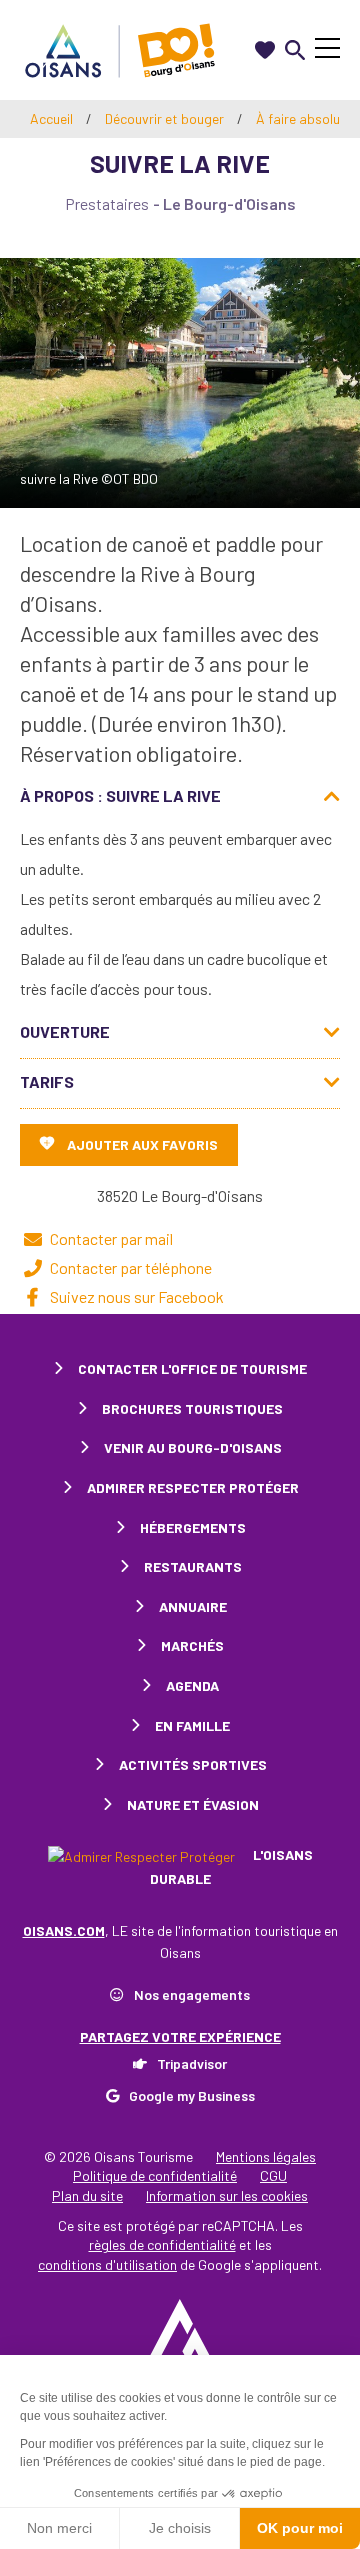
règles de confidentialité (162, 2244)
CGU (273, 2175)
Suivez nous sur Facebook (137, 1296)
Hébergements (193, 1527)
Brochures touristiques (192, 1408)
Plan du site (87, 2195)
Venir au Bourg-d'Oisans (193, 1447)
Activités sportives (193, 1764)
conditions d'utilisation (107, 2264)
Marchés (192, 1645)
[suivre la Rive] (180, 383)
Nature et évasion (193, 1804)
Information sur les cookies (227, 2195)
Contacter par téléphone (131, 1267)
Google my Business (192, 2095)
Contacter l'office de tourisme (192, 1368)
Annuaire (193, 1606)
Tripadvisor (192, 2063)
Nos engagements (192, 1994)
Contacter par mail (111, 1238)
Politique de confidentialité (155, 2175)
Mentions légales (266, 2156)
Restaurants (193, 1566)
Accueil (51, 118)
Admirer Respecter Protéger (193, 1487)
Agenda (192, 1685)
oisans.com (64, 1930)
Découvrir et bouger (166, 118)
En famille (192, 1725)
